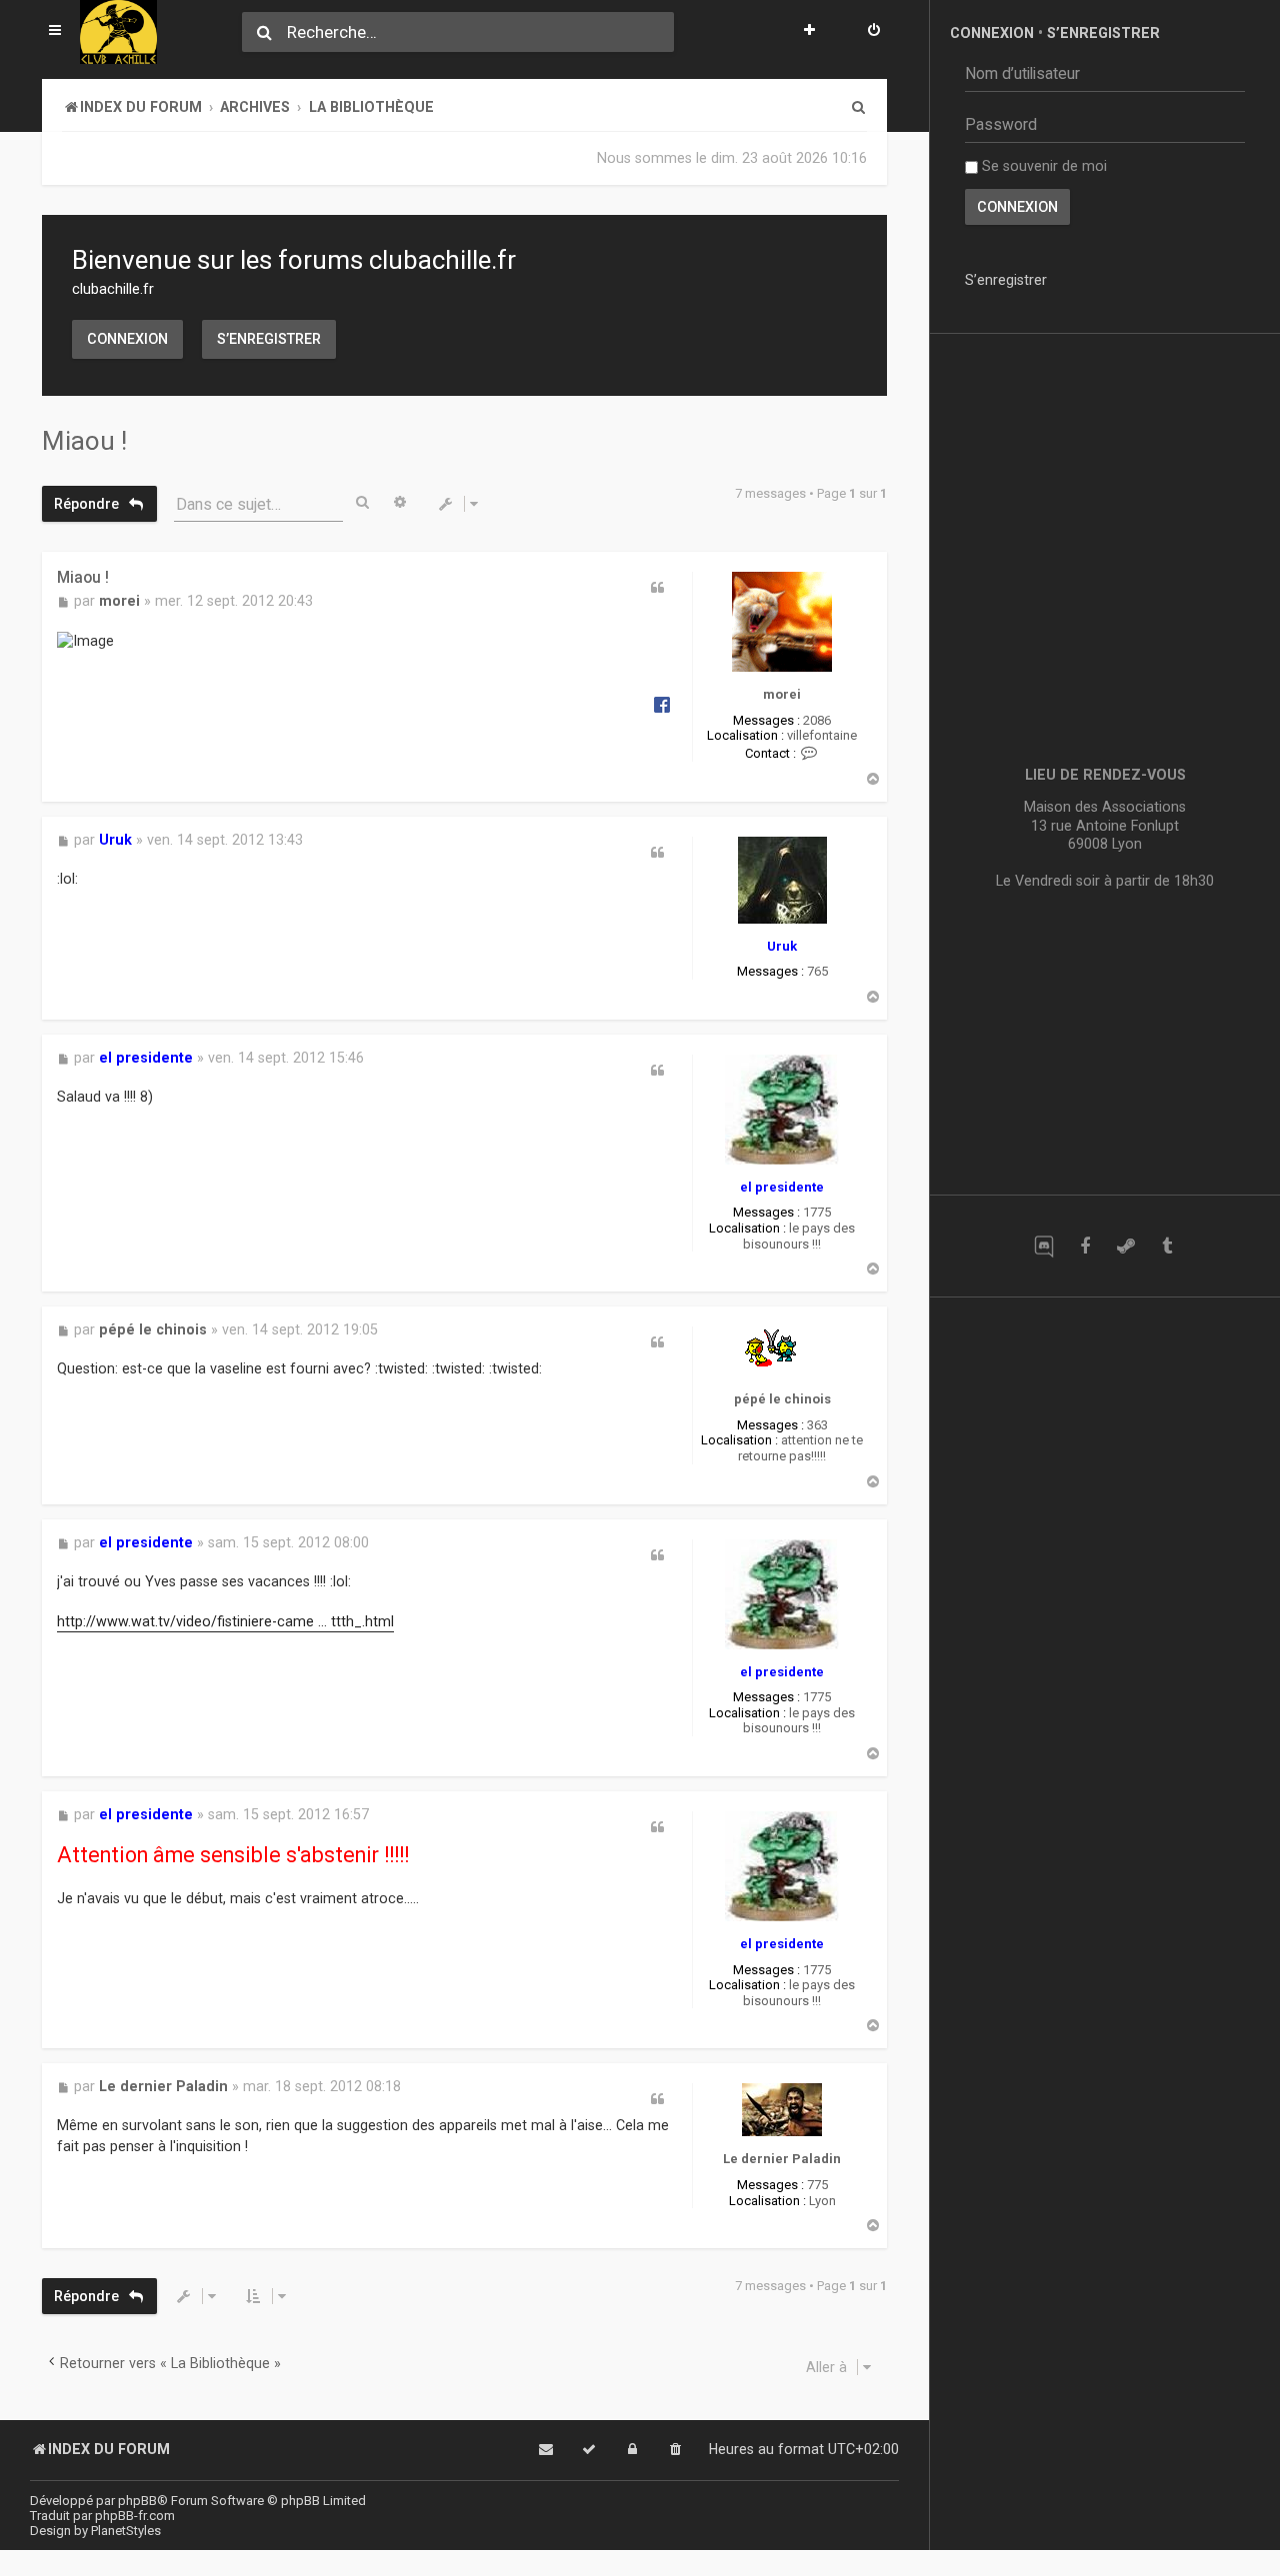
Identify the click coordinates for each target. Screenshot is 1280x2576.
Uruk (782, 946)
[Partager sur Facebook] (662, 704)
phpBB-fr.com (135, 2516)
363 (817, 1425)
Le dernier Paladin (782, 2159)
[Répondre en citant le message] (657, 588)
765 (817, 971)
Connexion (127, 339)
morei (782, 694)
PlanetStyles (126, 2531)
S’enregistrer (269, 339)
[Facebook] (1084, 1246)
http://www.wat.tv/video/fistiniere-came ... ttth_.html (225, 1621)
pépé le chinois (782, 1399)
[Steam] (1125, 1246)
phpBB (137, 2501)
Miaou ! (84, 441)
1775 (817, 1212)
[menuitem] (874, 32)
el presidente (782, 1187)
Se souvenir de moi (1042, 166)
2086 (817, 720)
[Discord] (1043, 1246)
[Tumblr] (1166, 1246)
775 (817, 2185)
